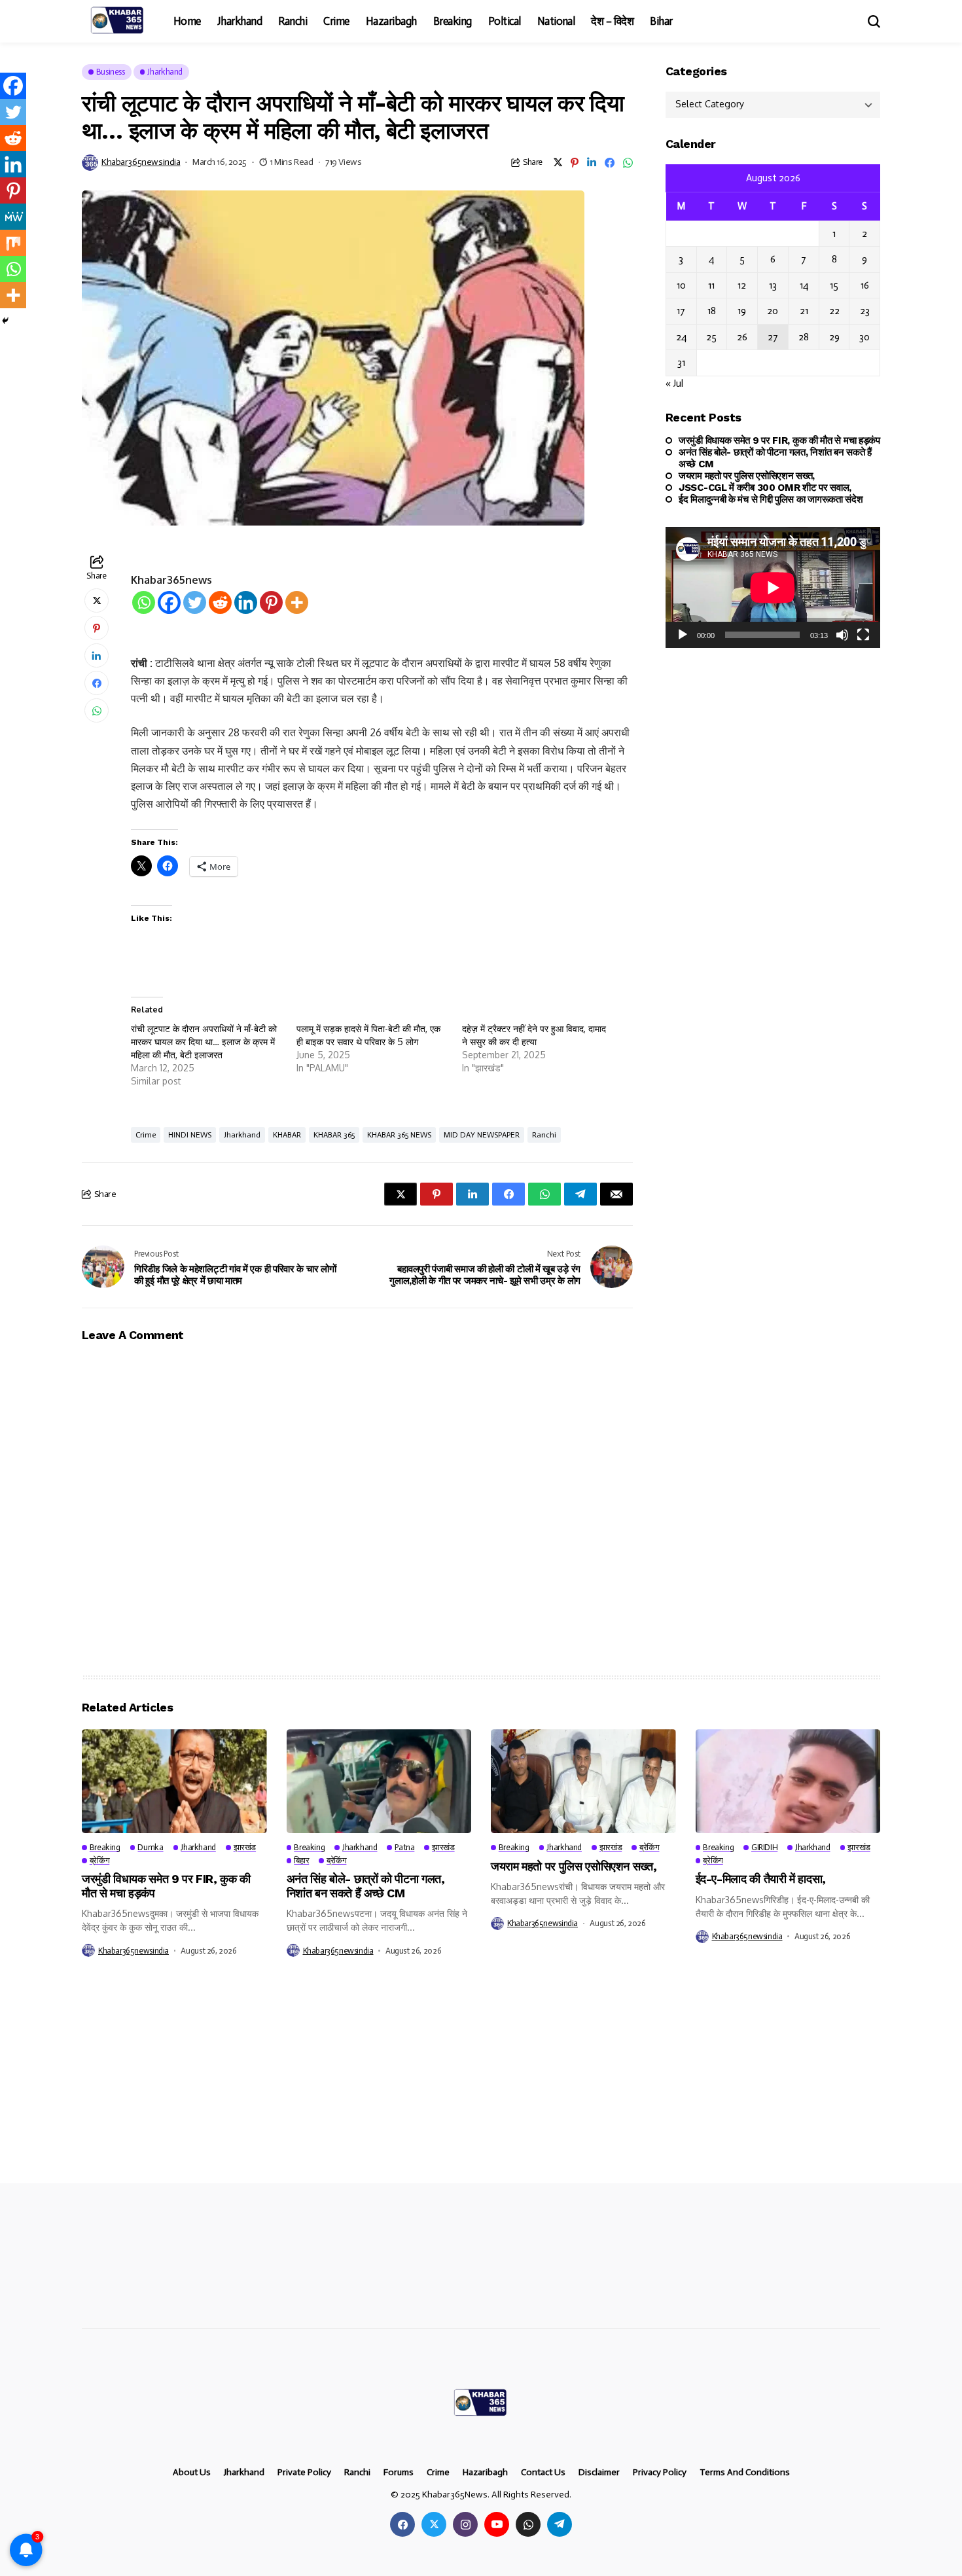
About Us (192, 2473)
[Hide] (5, 321)
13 (773, 285)
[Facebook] (169, 602)
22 (834, 312)
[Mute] (842, 635)
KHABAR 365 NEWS (399, 1135)
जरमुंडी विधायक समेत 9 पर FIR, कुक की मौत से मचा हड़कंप (779, 440)
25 (711, 337)
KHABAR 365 (334, 1135)
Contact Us (543, 2473)
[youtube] (497, 2524)
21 (804, 312)
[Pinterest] (271, 602)
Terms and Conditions (745, 2473)
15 (834, 285)
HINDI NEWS (190, 1135)
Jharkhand (242, 1135)
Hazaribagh (485, 2473)
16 (865, 285)
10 (681, 285)
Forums (399, 2473)
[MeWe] (13, 217)
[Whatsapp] (144, 602)
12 (742, 285)
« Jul (674, 384)
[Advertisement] (393, 2086)
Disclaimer (599, 2473)
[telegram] (560, 2524)
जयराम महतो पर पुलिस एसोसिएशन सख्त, (747, 476)
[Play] (683, 635)
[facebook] (402, 2524)
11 (711, 285)
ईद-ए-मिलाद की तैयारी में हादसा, (761, 1879)
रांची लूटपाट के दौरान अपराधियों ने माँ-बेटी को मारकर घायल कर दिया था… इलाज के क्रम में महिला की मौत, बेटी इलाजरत (204, 1042)
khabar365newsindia (141, 162)
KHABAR (287, 1135)
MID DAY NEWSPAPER (482, 1135)
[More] (297, 602)
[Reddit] (220, 602)
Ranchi (544, 1135)
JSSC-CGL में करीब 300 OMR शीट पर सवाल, (765, 488)
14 (804, 285)
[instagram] (465, 2524)
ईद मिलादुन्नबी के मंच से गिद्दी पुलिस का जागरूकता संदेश (771, 499)
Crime (146, 1135)
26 (742, 337)
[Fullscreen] (863, 635)
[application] (773, 587)
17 (681, 312)
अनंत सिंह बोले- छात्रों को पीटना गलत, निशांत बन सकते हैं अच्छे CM (775, 458)
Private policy (304, 2473)
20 (773, 312)
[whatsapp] (528, 2524)
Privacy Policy (660, 2473)
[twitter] (434, 2524)
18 (712, 312)
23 (865, 312)
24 (681, 337)
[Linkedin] (246, 602)
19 (742, 312)
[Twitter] (195, 602)
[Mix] (13, 243)
